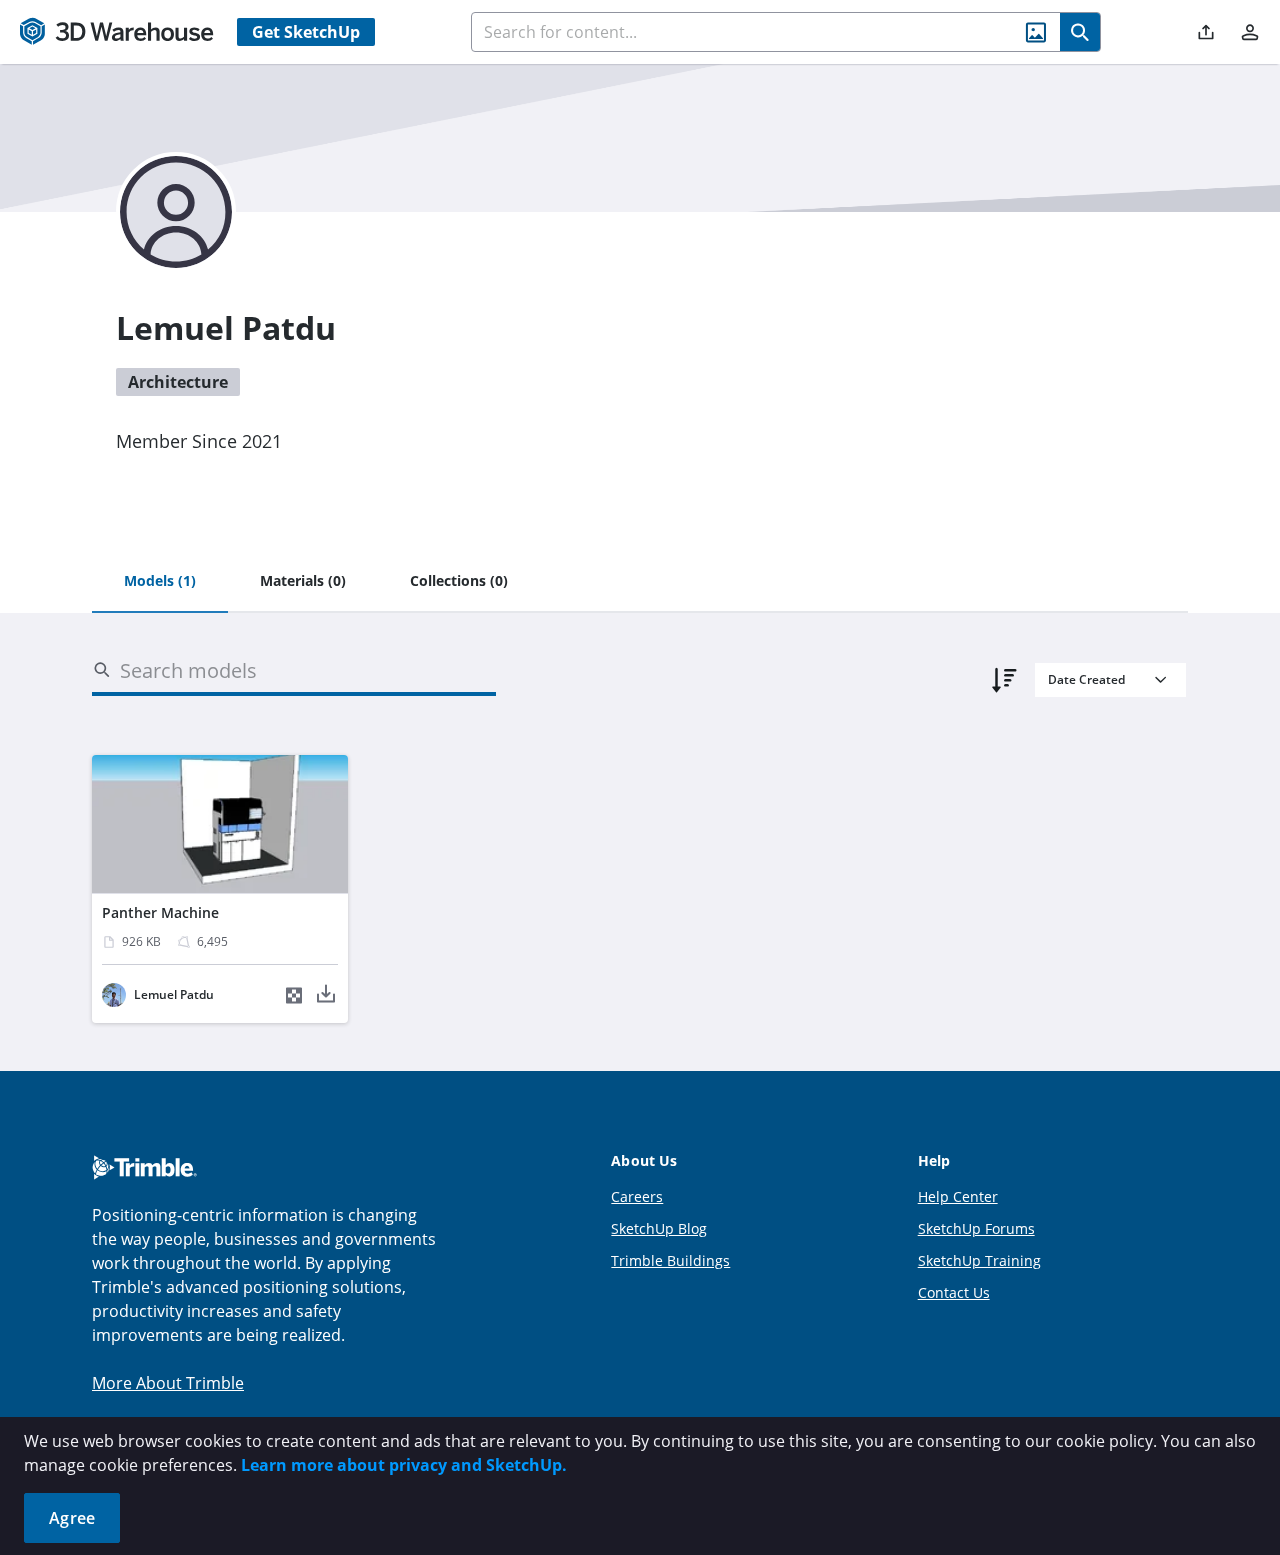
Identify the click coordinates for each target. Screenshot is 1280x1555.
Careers (637, 1196)
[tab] (160, 582)
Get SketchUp (306, 32)
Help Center (958, 1196)
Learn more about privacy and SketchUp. (404, 1465)
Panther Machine (160, 912)
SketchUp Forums (976, 1228)
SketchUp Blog (659, 1228)
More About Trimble (168, 1383)
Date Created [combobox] (1086, 679)
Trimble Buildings (670, 1260)
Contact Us (954, 1292)
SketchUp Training (979, 1260)
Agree (72, 1518)
